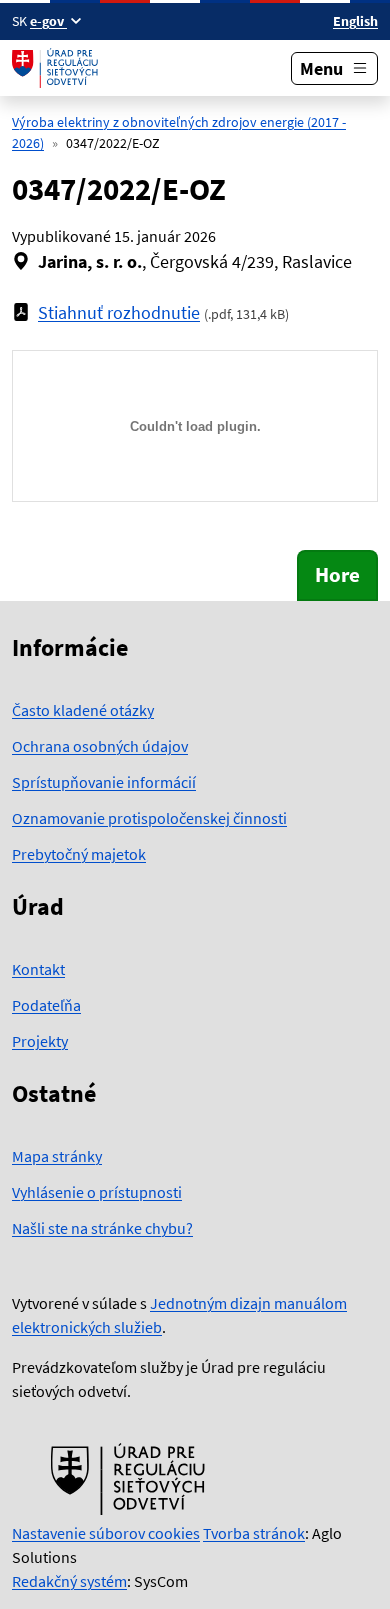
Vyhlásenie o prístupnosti (97, 1192)
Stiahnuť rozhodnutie (119, 312)
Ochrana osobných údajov (100, 746)
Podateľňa (46, 1005)
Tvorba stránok (254, 1533)
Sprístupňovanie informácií (104, 782)
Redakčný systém (69, 1581)
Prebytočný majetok (79, 854)
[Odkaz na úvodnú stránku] (57, 68)
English (355, 21)
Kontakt (38, 969)
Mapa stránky (57, 1156)
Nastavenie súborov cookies (106, 1533)
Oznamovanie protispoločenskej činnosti (149, 818)
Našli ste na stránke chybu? (102, 1228)
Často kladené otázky (83, 710)
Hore (337, 575)
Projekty (40, 1041)
